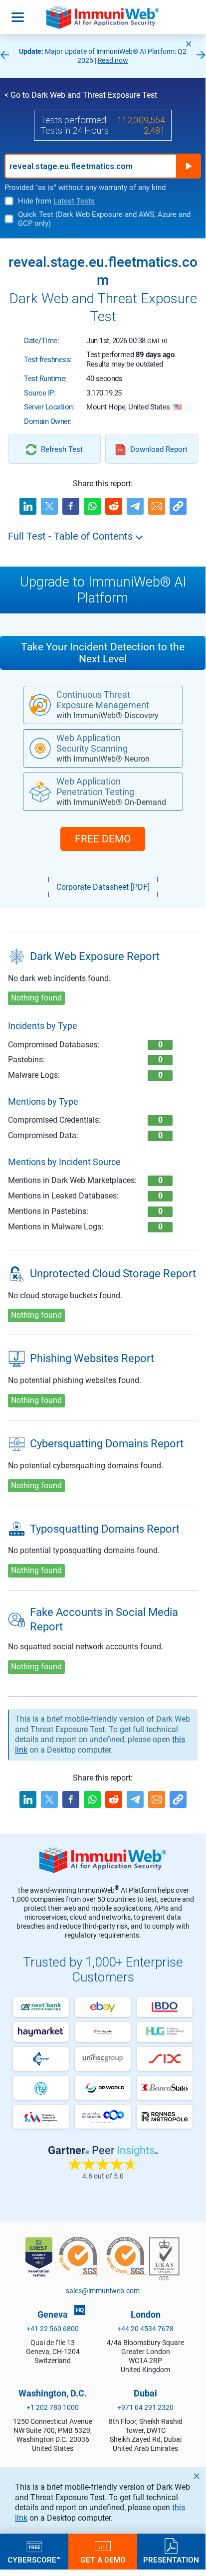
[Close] (189, 44)
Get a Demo (103, 2560)
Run (189, 166)
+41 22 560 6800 (53, 2329)
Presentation (171, 2560)
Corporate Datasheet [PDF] (103, 887)
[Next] (201, 56)
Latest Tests (74, 201)
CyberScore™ (34, 2560)
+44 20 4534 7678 (145, 2329)
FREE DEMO (103, 839)
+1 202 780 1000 (53, 2407)
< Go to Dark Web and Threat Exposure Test (81, 95)
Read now (113, 60)
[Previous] (4, 56)
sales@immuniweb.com (103, 2291)
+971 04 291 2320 (145, 2407)
